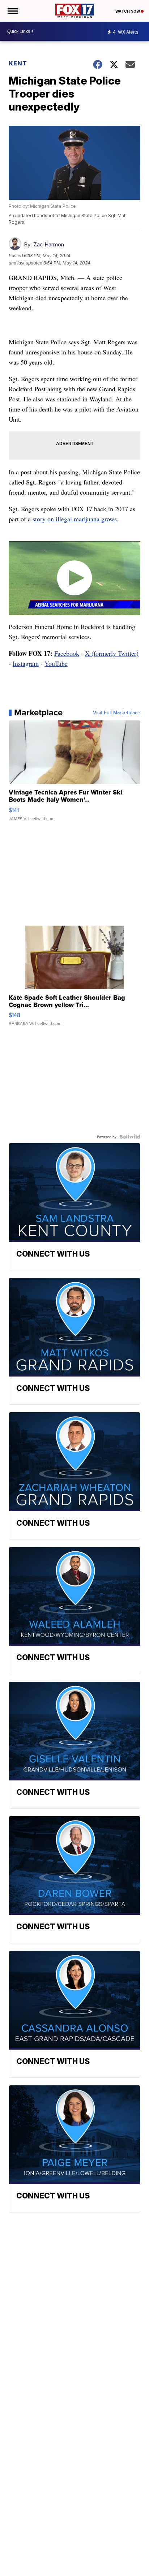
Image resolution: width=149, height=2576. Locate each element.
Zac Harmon (49, 244)
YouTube (56, 663)
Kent (18, 63)
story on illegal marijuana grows (75, 519)
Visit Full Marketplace (117, 712)
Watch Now (128, 11)
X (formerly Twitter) (112, 653)
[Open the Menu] (12, 11)
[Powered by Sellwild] (130, 1137)
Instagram (26, 663)
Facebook (67, 653)
